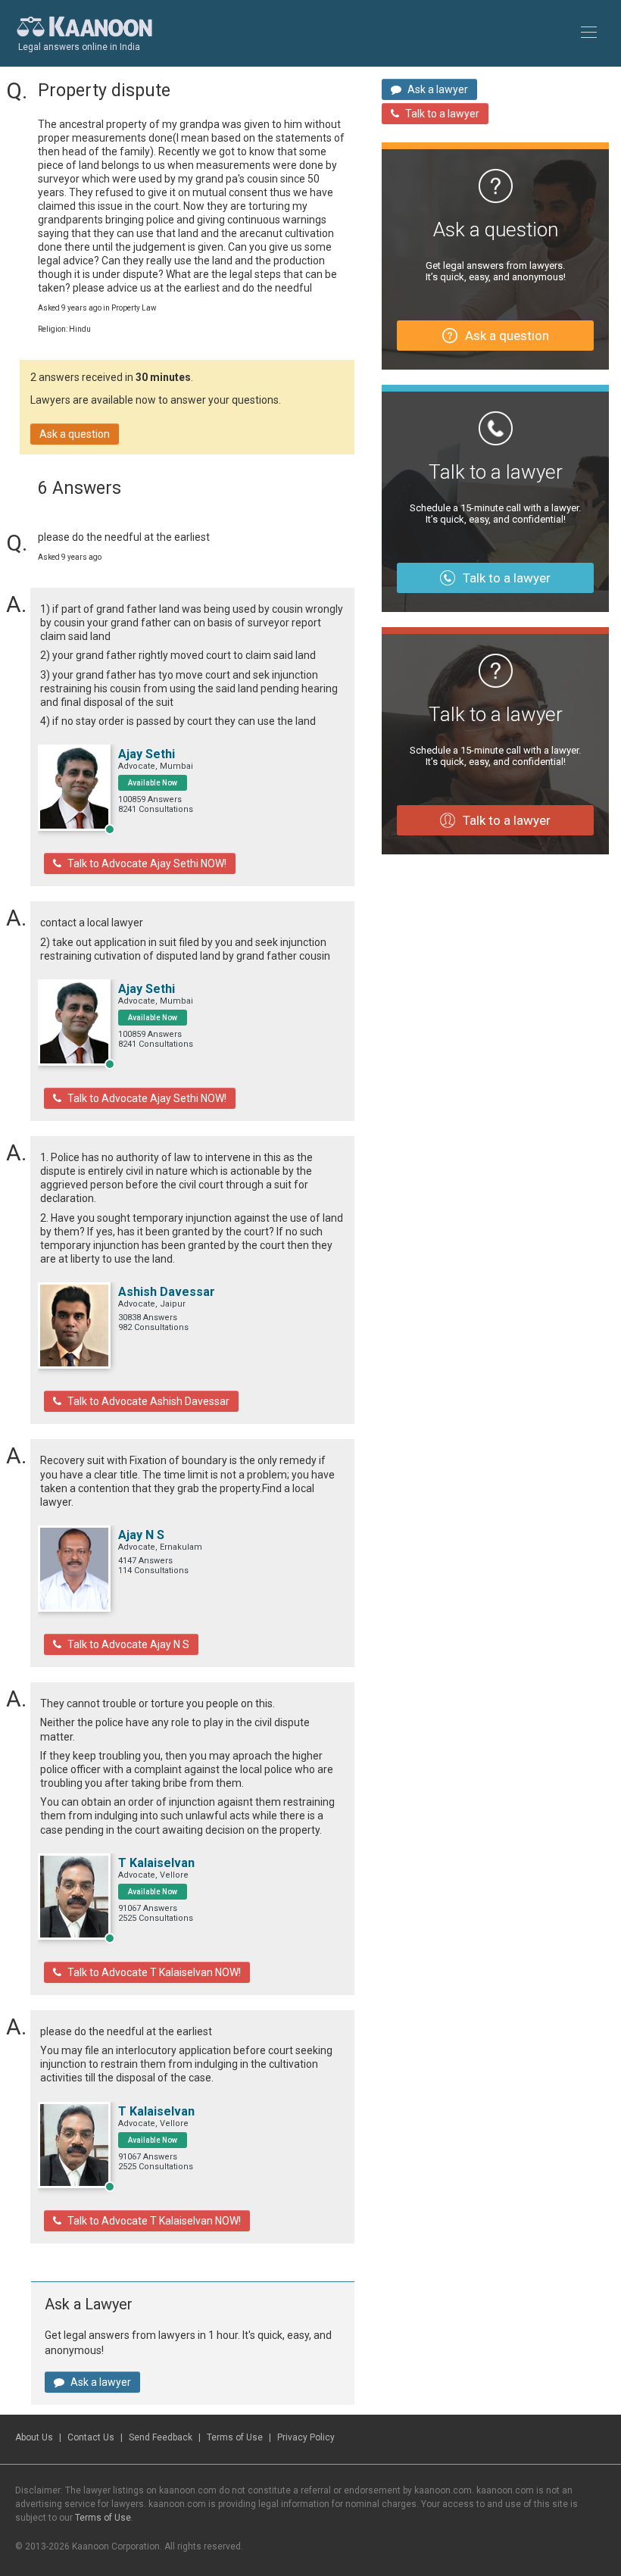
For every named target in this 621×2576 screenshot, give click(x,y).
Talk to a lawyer (442, 114)
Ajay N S (141, 1535)
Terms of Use (235, 2437)
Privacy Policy (306, 2437)
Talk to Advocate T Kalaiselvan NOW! (154, 1972)
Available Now (153, 783)
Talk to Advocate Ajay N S (128, 1644)
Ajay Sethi (147, 754)
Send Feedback (161, 2437)
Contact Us (91, 2437)
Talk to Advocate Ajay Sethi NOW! (147, 863)
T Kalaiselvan (156, 1863)
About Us (34, 2437)
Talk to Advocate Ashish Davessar (148, 1401)
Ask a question (75, 434)
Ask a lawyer (101, 2382)
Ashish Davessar (167, 1292)
